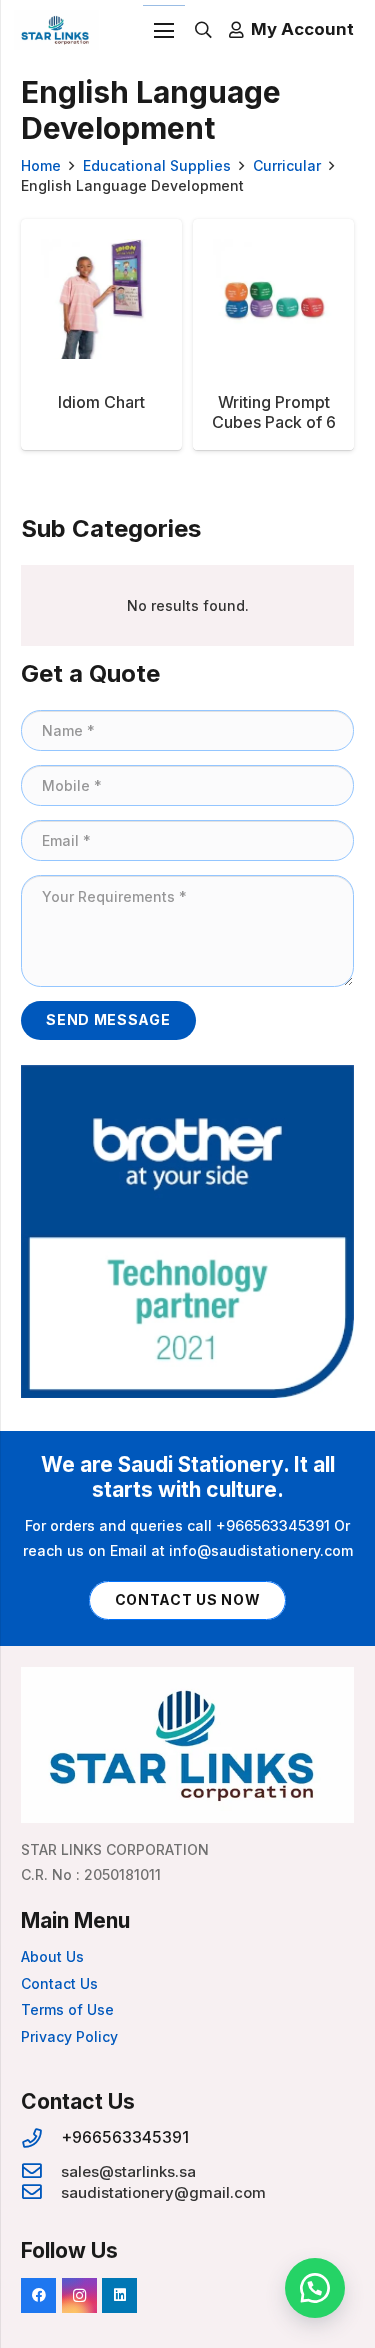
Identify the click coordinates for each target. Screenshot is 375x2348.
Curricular (287, 165)
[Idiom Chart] (101, 334)
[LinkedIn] (119, 2295)
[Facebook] (38, 2295)
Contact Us (59, 1983)
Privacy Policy (69, 2036)
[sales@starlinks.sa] (41, 2171)
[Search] (203, 30)
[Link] (56, 30)
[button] (315, 2288)
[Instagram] (79, 2295)
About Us (52, 1956)
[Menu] (164, 31)
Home (41, 165)
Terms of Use (67, 2009)
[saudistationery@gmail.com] (41, 2192)
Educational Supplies (157, 165)
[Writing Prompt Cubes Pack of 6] (273, 334)
